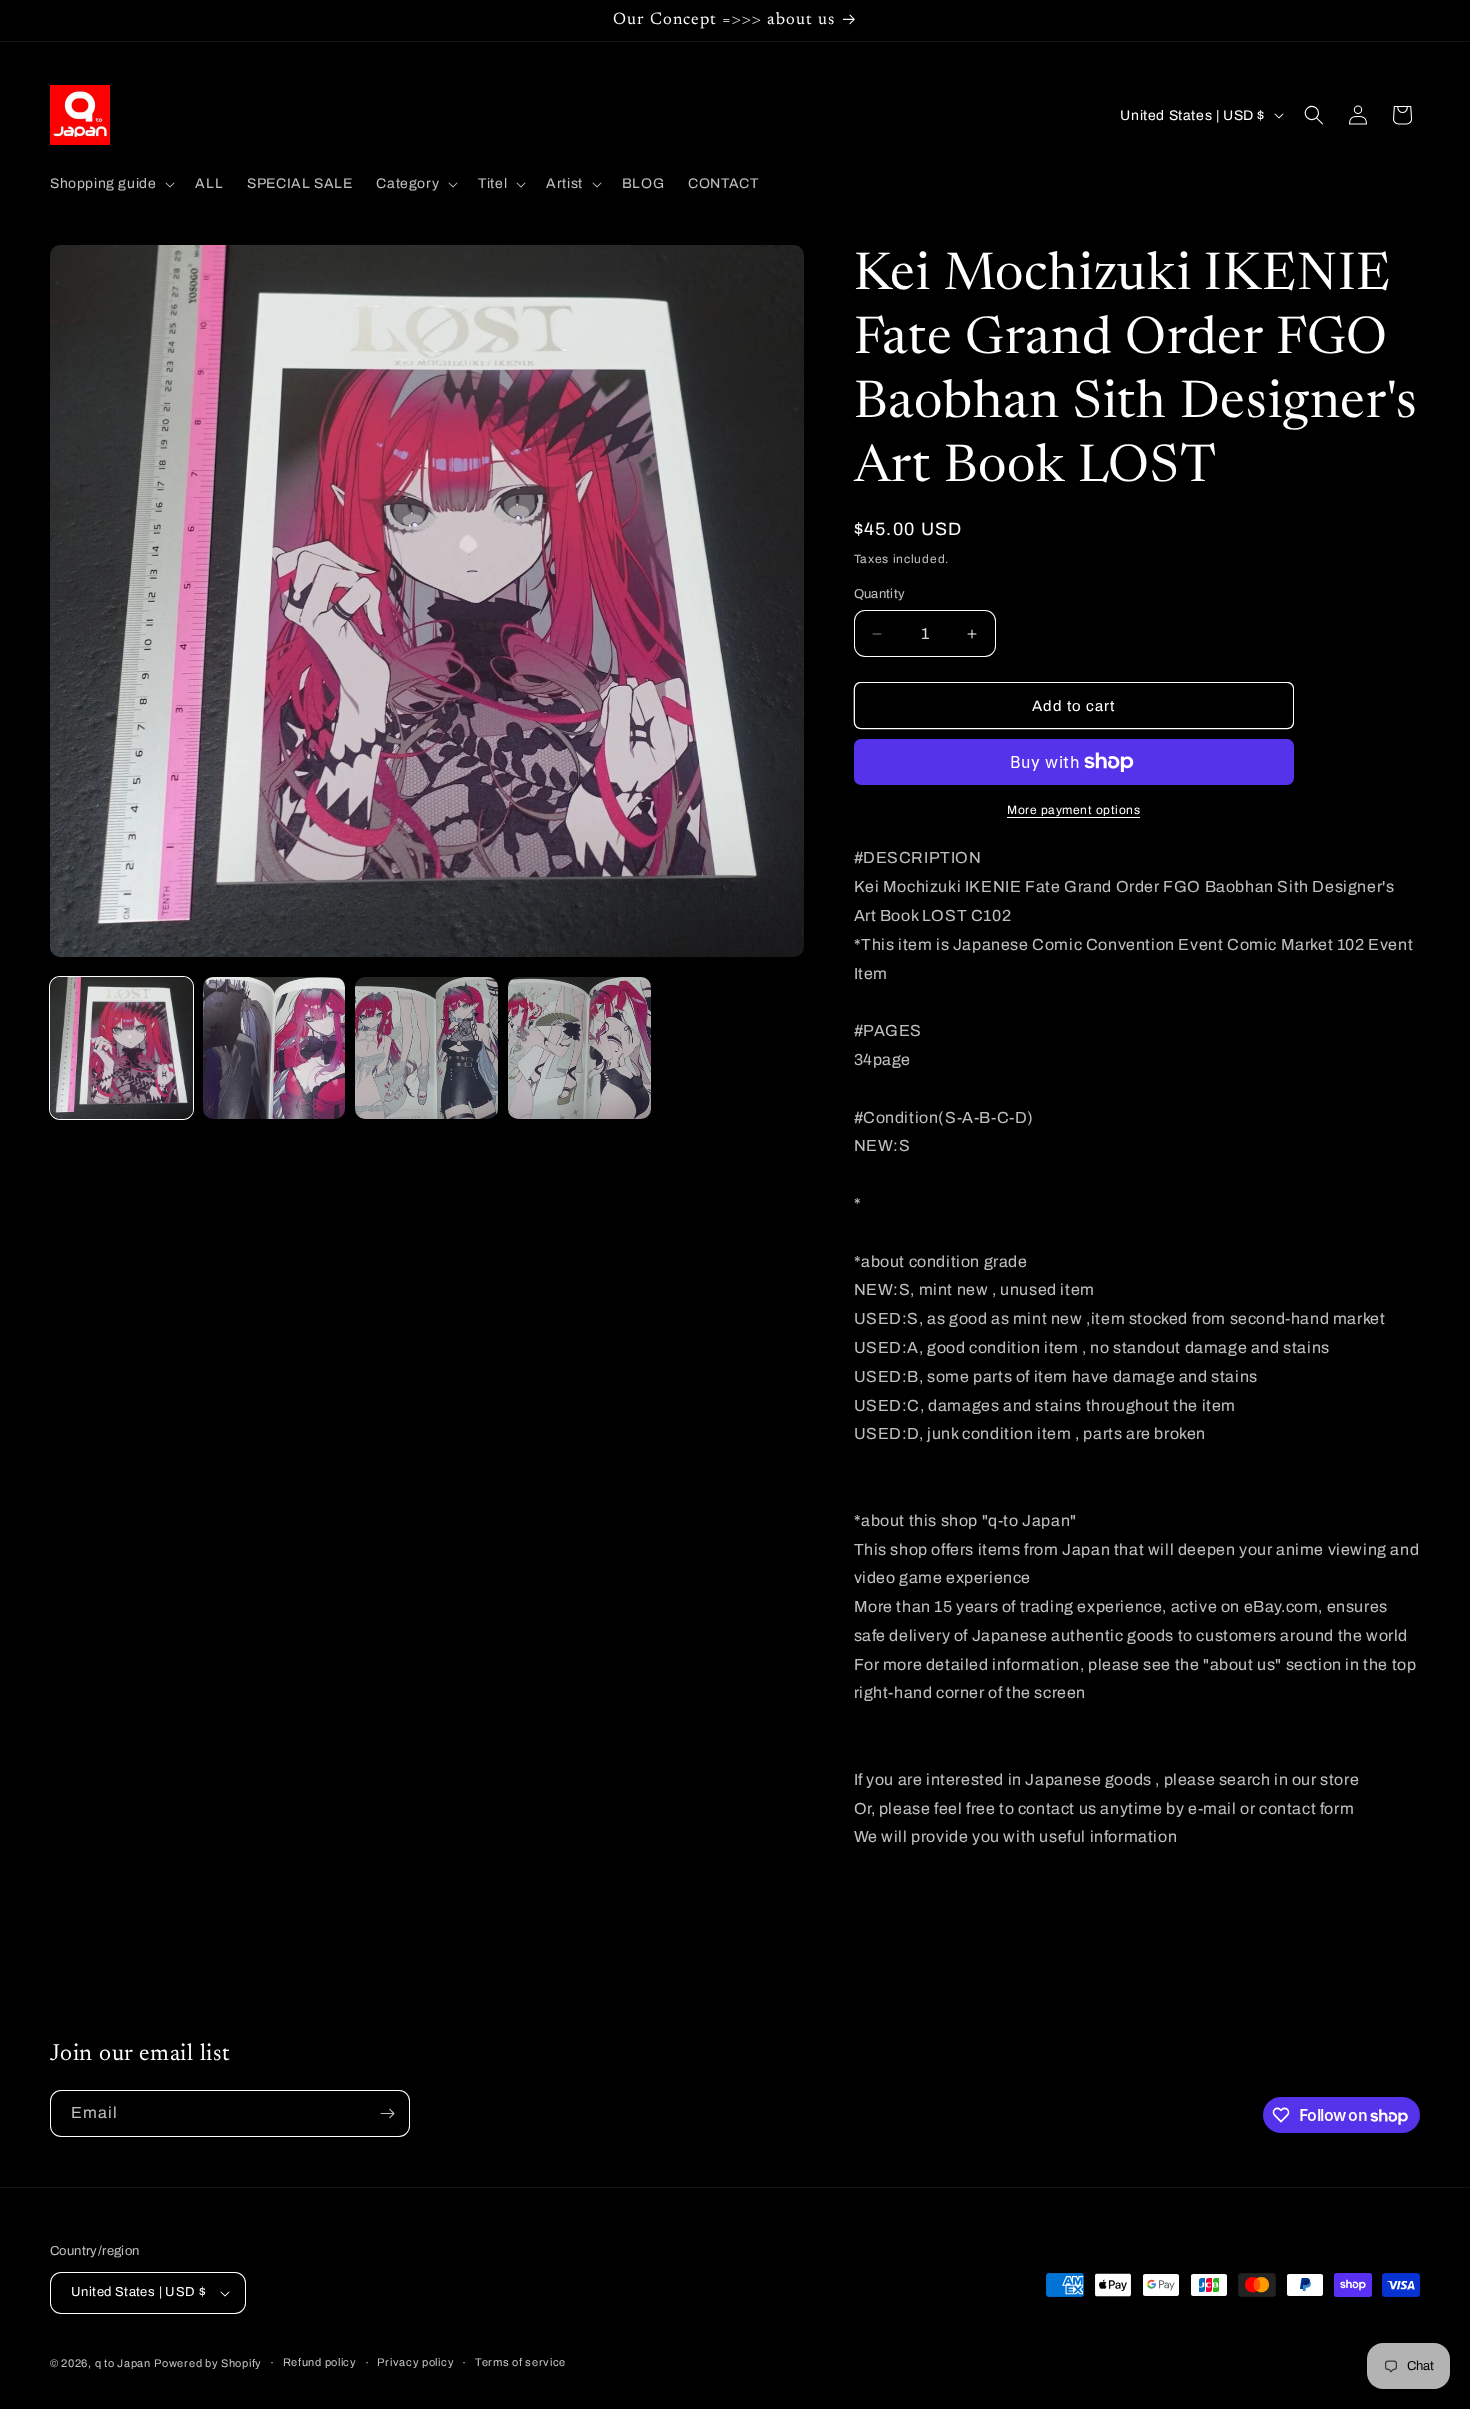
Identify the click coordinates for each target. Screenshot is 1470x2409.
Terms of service (520, 2362)
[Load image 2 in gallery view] (274, 1048)
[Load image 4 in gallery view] (579, 1048)
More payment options (1073, 810)
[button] (110, 184)
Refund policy (320, 2362)
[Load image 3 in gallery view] (426, 1048)
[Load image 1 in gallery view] (121, 1048)
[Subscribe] (387, 2113)
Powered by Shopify (208, 2363)
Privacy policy (415, 2362)
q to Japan (123, 2363)
